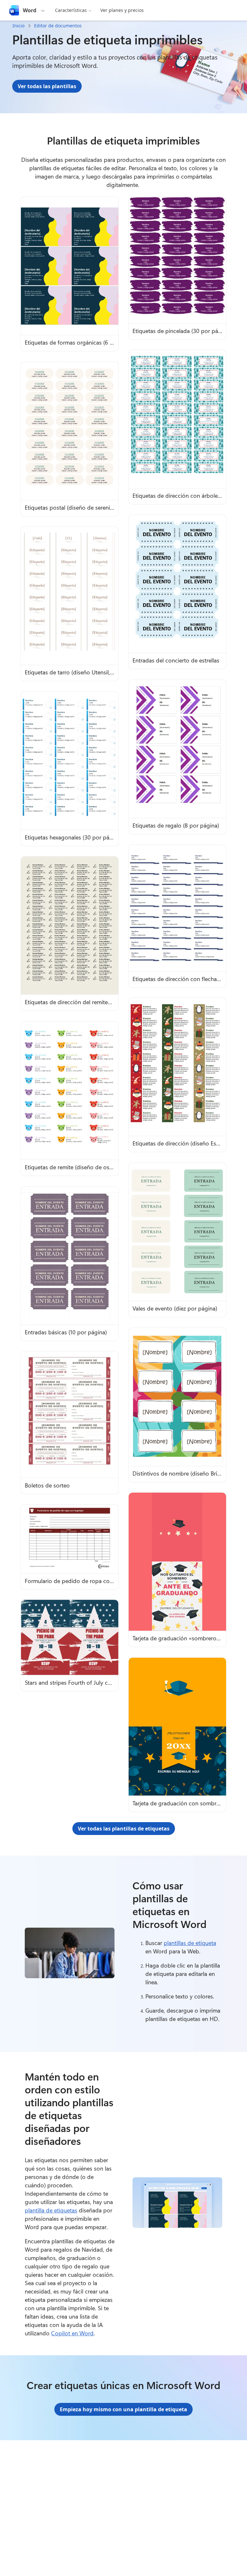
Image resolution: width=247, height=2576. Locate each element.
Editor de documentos (58, 26)
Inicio (18, 26)
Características (71, 10)
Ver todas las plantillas (47, 86)
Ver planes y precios (122, 10)
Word (30, 10)
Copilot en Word (72, 2333)
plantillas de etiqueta (190, 1943)
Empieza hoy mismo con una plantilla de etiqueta (123, 2409)
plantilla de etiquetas (51, 2210)
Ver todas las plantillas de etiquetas (124, 1829)
